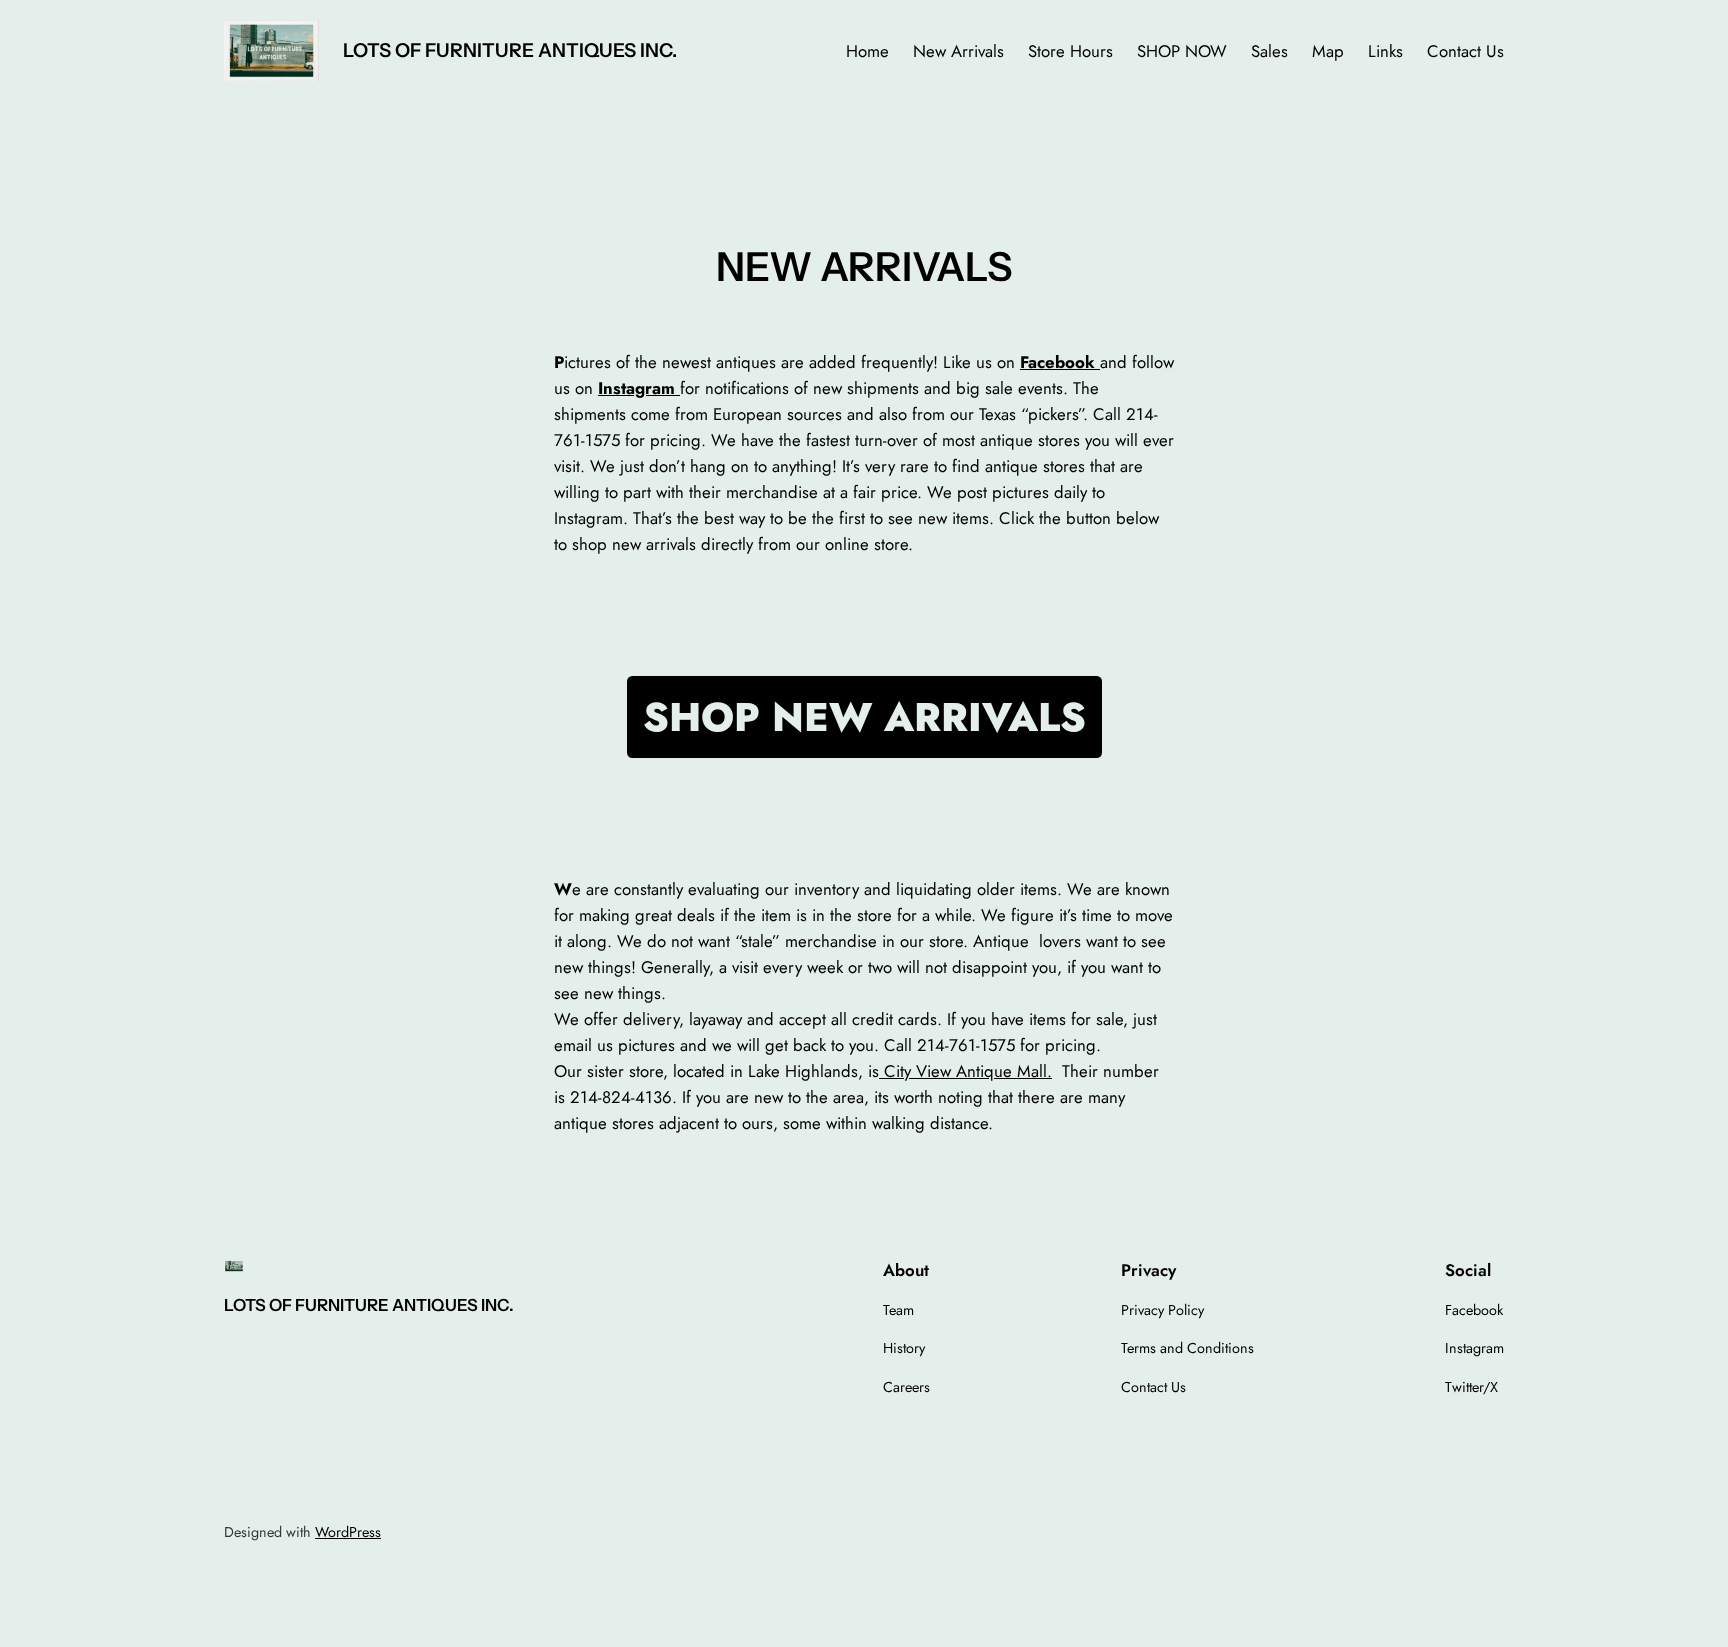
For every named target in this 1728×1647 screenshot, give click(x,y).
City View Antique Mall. (965, 1071)
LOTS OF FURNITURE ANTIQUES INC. (510, 50)
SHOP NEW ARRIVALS (864, 717)
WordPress (348, 1532)
